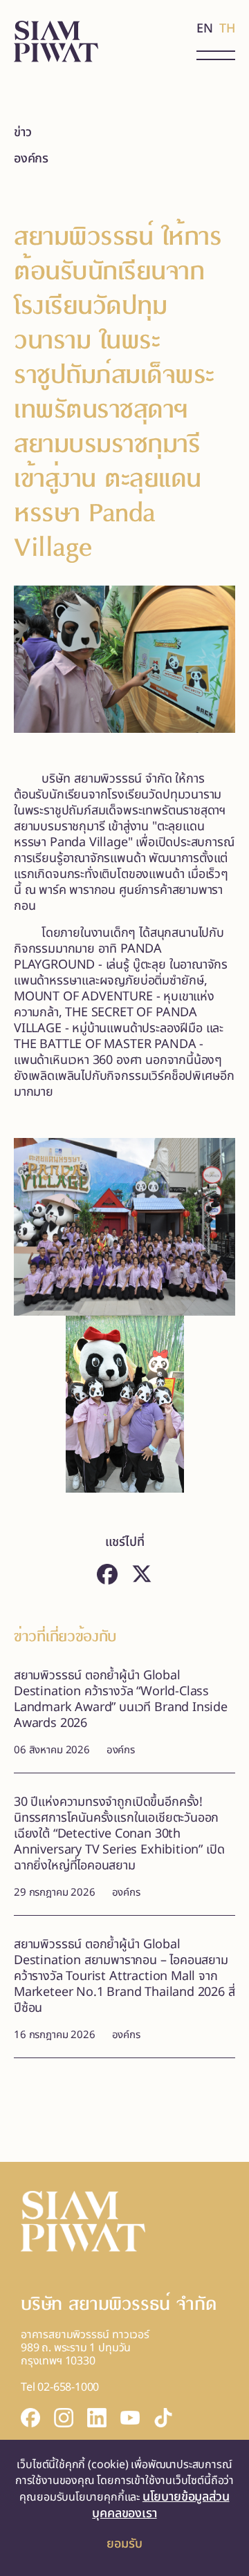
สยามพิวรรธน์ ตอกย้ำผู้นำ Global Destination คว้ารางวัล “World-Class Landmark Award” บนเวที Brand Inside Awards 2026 (121, 1699)
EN (205, 29)
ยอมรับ (124, 2544)
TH (227, 29)
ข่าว (22, 132)
